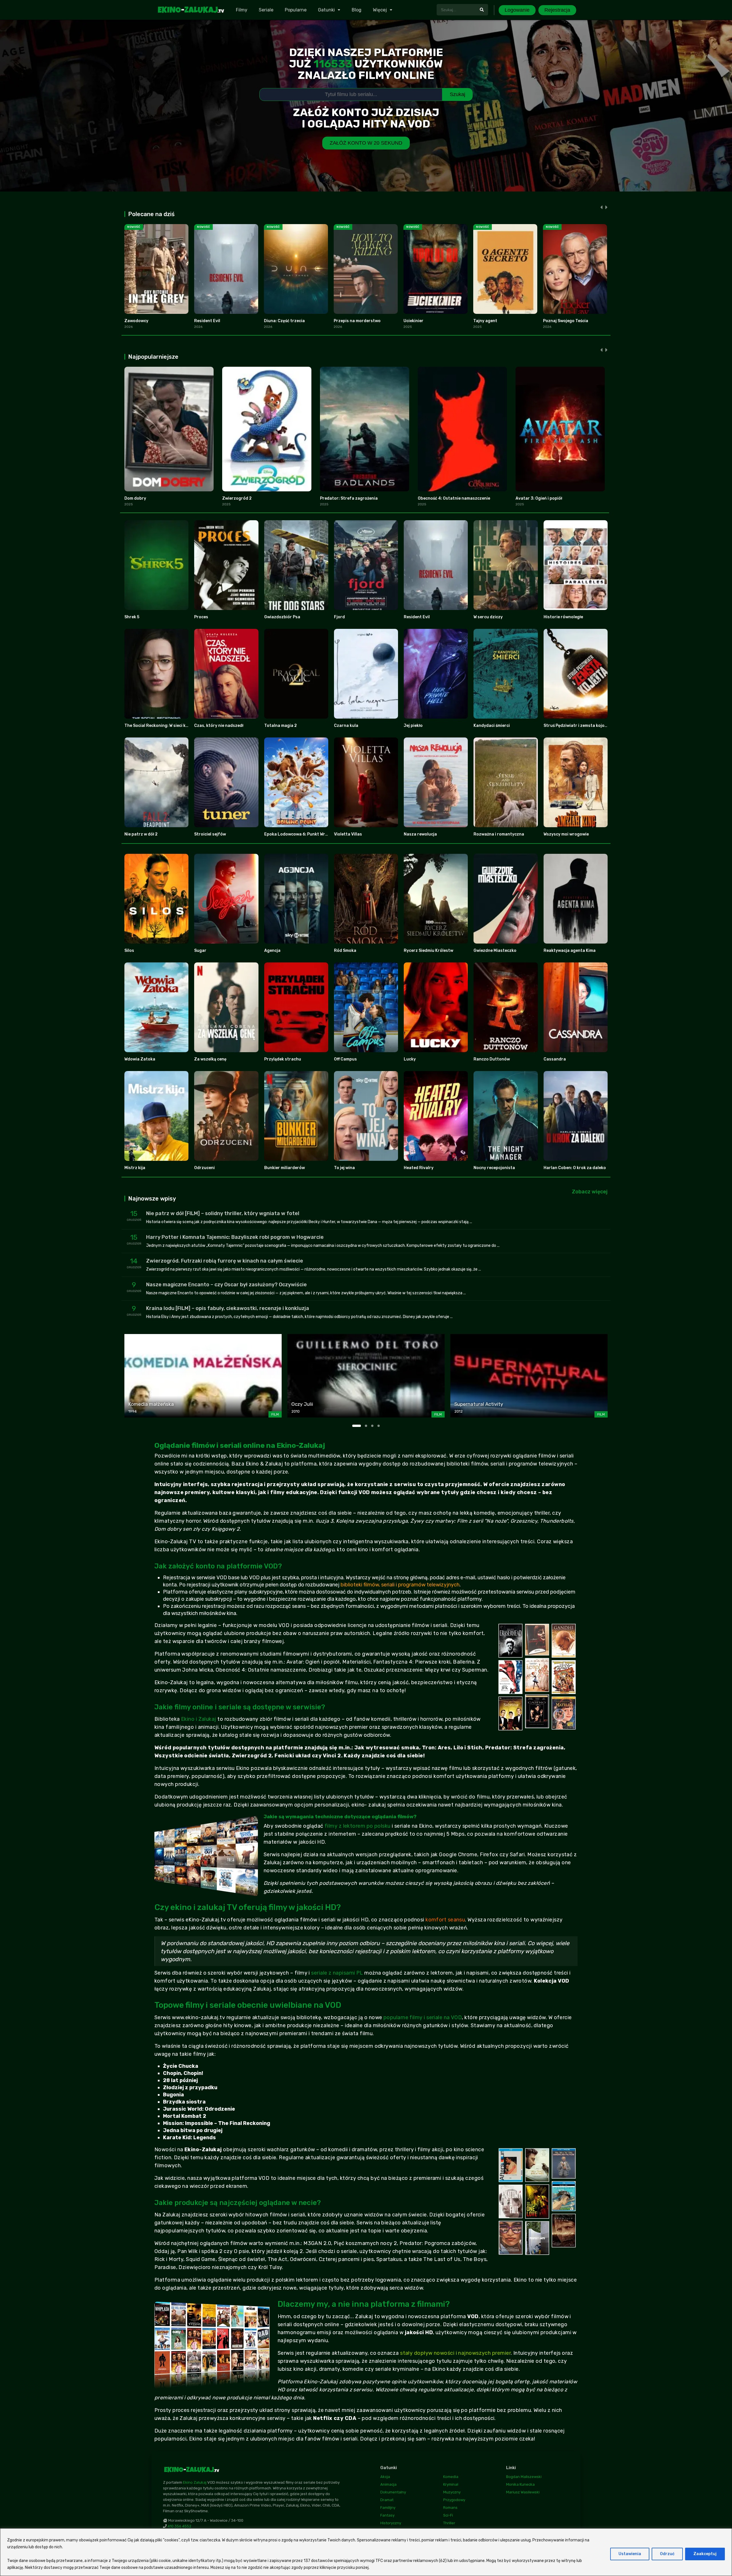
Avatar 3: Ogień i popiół (539, 498)
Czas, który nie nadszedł (219, 726)
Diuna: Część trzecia (284, 321)
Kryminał (451, 2484)
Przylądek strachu (283, 1059)
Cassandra (555, 1059)
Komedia (451, 2477)
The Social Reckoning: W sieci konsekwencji (167, 726)
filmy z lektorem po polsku (358, 1826)
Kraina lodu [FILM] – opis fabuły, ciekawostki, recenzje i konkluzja (228, 1308)
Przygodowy (454, 2500)
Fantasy (387, 2515)
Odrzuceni (204, 1168)
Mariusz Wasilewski (523, 2492)
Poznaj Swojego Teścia (566, 321)
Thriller (449, 2523)
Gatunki (326, 10)
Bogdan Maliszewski (524, 2477)
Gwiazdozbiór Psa (282, 617)
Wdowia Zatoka (140, 1059)
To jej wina (344, 1168)
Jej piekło (413, 726)
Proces (201, 617)
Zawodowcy (136, 321)
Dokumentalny (393, 2492)
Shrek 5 (132, 617)
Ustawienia (630, 2554)
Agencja (272, 951)
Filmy (242, 10)
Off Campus (345, 1059)
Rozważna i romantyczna (499, 834)
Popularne (296, 10)
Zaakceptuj (705, 2554)
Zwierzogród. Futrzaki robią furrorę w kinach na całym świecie (225, 1261)
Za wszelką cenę (210, 1059)
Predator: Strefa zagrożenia (349, 498)
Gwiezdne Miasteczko (495, 951)
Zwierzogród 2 (237, 498)
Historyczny (391, 2523)
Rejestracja (557, 10)
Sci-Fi (448, 2515)
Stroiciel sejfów (210, 834)
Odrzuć (667, 2554)
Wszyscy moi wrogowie (566, 834)
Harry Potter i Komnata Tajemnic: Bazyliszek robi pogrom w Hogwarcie (235, 1237)
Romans (450, 2508)
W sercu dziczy (488, 617)
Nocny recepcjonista (494, 1168)
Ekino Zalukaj (195, 2482)
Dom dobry (135, 498)
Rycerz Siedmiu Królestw (428, 951)
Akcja (385, 2477)
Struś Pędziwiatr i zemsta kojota (576, 726)
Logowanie (517, 10)
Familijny (388, 2508)
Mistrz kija (135, 1168)
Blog (357, 10)
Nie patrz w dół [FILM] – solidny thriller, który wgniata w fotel (223, 1213)
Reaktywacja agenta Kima (570, 951)
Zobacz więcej (590, 1192)
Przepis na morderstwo (357, 321)
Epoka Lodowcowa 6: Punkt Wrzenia (300, 834)
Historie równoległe (563, 617)
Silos (129, 951)
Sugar (200, 951)
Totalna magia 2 (281, 726)
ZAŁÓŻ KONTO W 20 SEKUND (366, 143)
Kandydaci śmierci (492, 726)
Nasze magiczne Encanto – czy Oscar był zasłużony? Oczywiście (226, 1285)
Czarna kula (346, 726)
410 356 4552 (179, 2526)
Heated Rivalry (419, 1168)
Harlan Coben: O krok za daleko (575, 1168)
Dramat (387, 2500)
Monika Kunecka (520, 2484)
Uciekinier (413, 321)
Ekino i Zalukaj (199, 1719)
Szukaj (457, 94)
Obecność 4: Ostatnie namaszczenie (454, 498)
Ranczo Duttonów (492, 1059)
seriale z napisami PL (337, 1973)
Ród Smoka (345, 951)
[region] (366, 2552)
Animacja (388, 2484)
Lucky (410, 1059)
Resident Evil (207, 321)
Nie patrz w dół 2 (141, 834)
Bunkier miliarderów (285, 1168)
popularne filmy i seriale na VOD (423, 2017)
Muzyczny (452, 2492)
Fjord (339, 617)
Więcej (380, 10)
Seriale (266, 10)
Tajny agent (485, 321)
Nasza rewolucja (420, 834)
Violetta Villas (348, 834)
